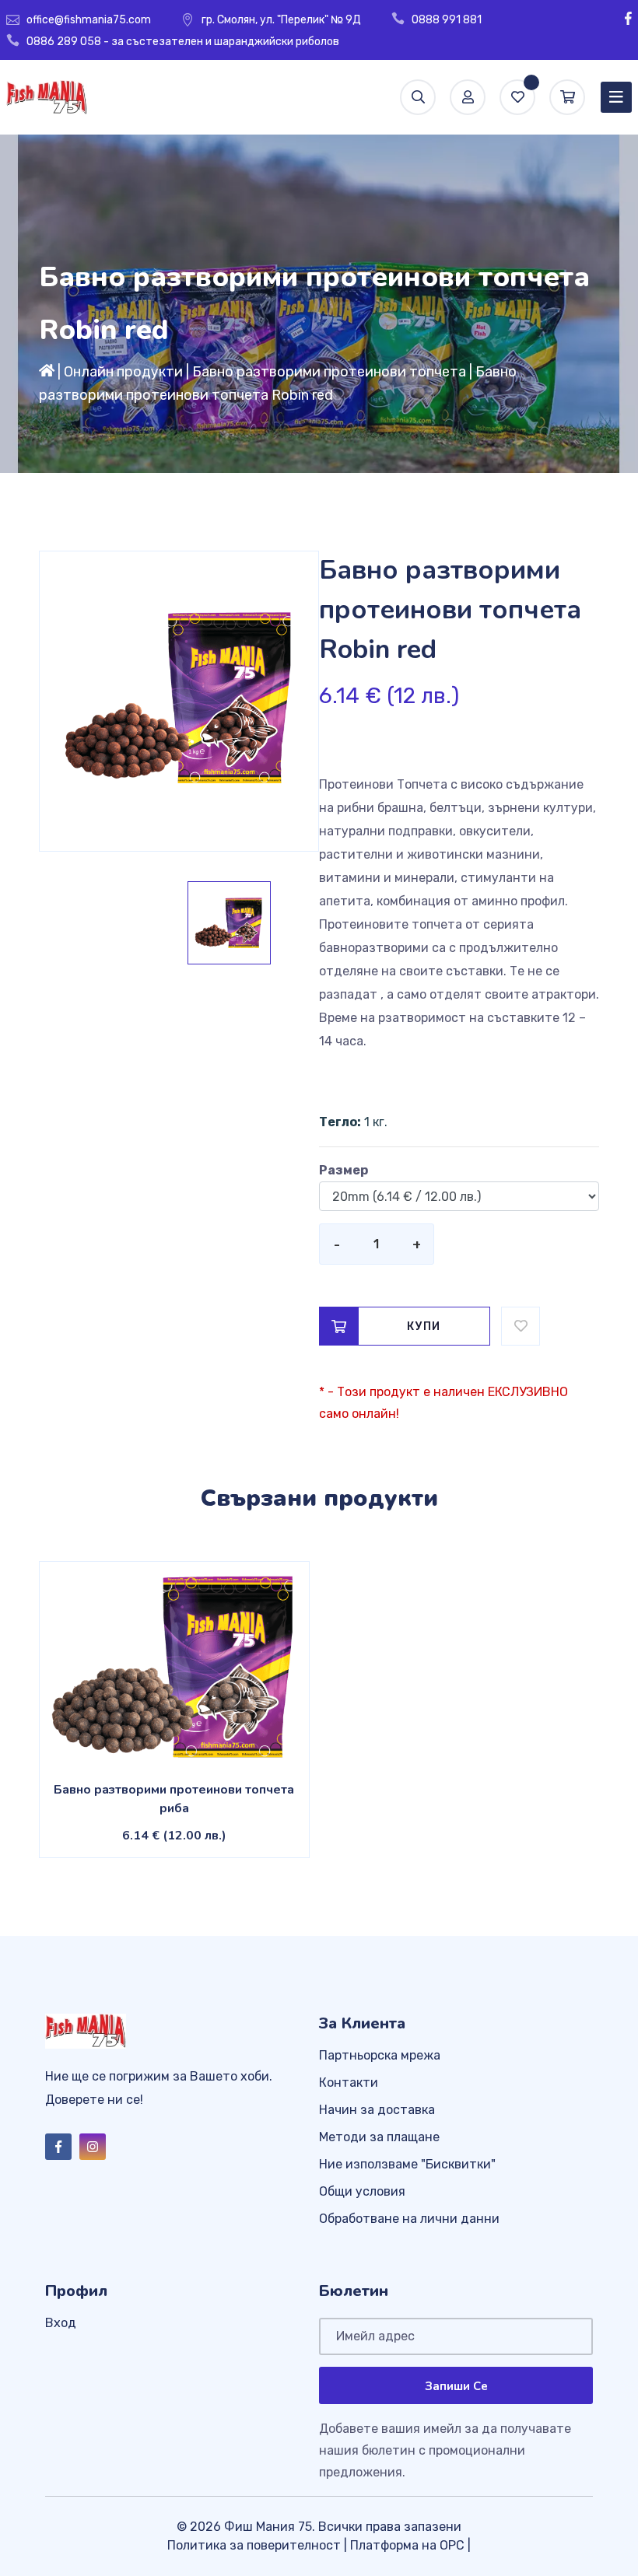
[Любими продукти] (517, 97)
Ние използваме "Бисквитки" (407, 2164)
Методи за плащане (379, 2137)
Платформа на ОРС (407, 2545)
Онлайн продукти (123, 372)
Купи (424, 1326)
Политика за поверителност (254, 2545)
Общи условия (362, 2191)
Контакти (349, 2082)
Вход (61, 2323)
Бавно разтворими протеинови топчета (329, 372)
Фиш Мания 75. (270, 2527)
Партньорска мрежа (380, 2055)
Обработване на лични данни (409, 2219)
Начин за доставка (377, 2110)
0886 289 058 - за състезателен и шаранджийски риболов (183, 42)
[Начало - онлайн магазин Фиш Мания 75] (47, 372)
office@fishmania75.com (89, 20)
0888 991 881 (447, 20)
